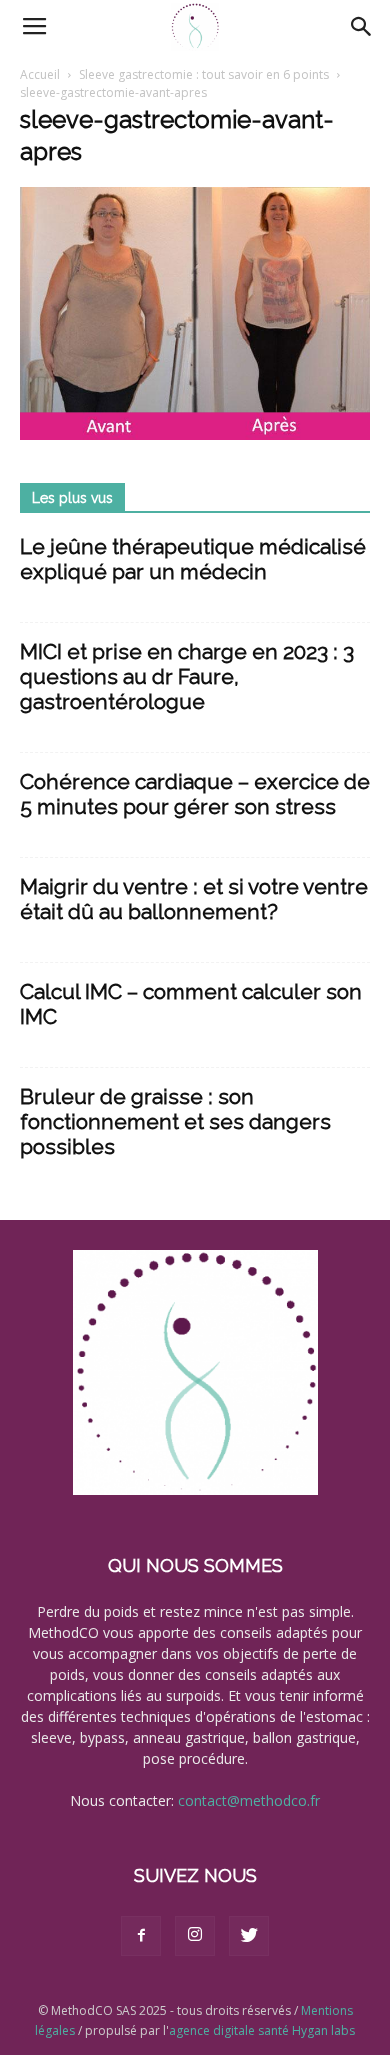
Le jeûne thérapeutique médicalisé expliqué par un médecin (193, 559)
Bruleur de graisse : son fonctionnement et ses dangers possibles (175, 1121)
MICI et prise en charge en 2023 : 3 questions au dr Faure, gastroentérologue (187, 676)
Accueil (40, 74)
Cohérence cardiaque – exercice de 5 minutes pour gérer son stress (195, 794)
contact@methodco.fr (249, 1800)
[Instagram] (195, 1936)
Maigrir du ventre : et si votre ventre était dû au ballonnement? (194, 899)
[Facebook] (141, 1936)
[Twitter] (249, 1936)
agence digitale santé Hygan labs (262, 2030)
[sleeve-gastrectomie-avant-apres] (195, 435)
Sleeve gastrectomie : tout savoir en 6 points (204, 74)
